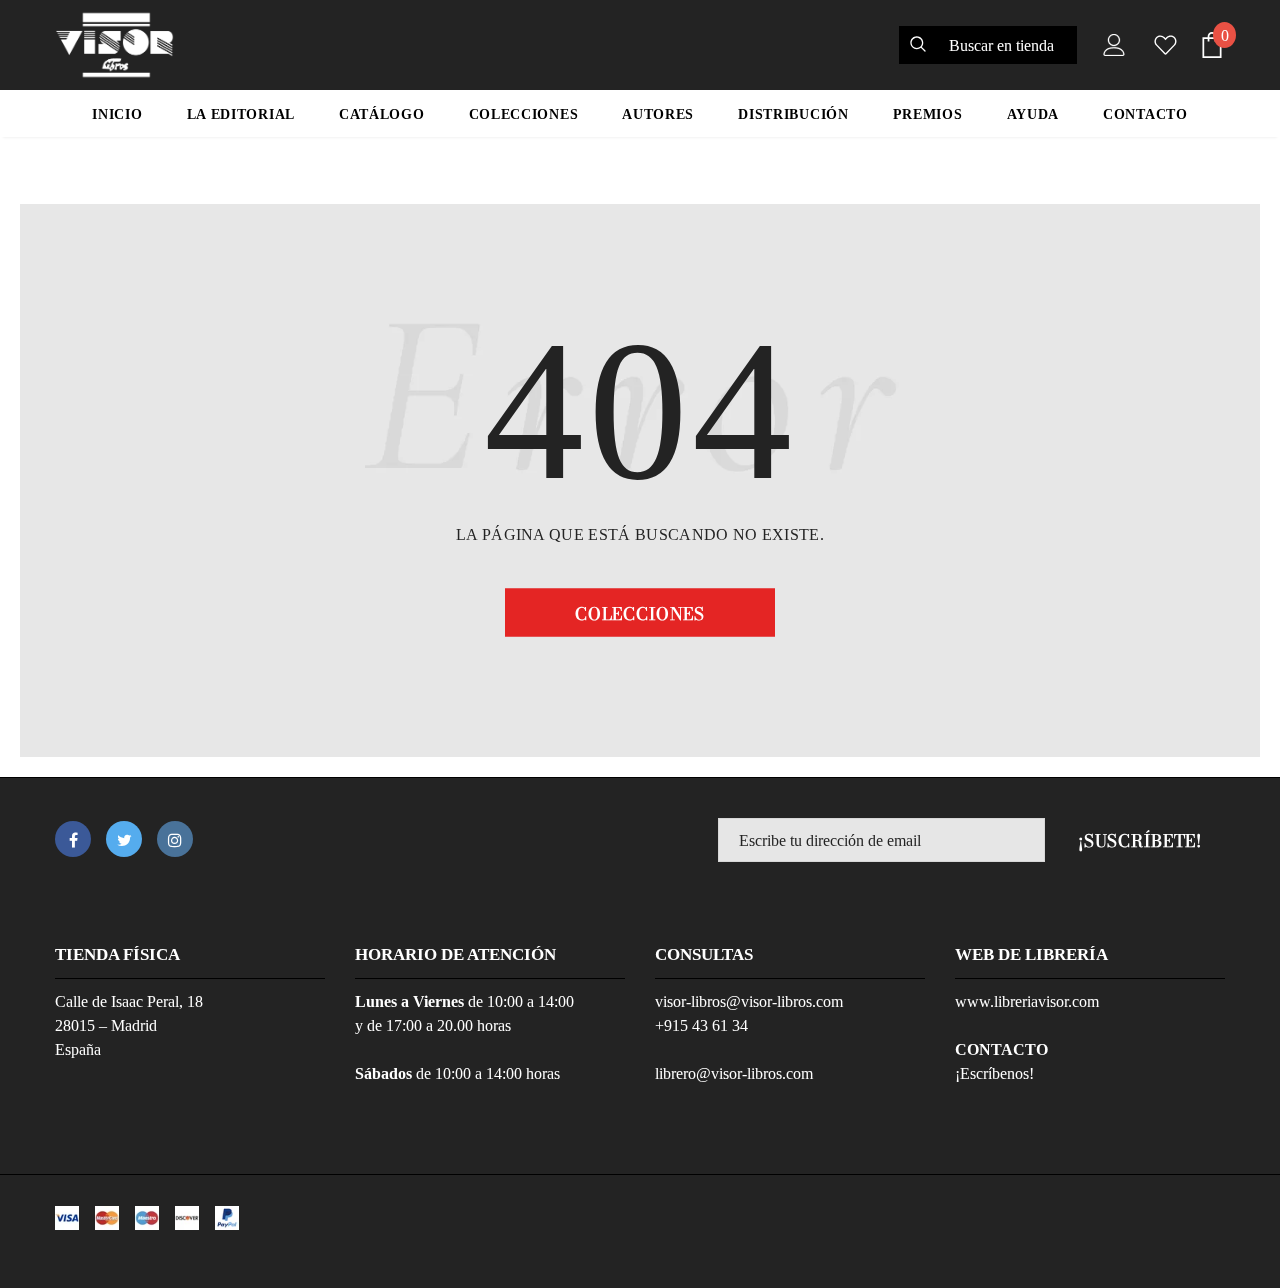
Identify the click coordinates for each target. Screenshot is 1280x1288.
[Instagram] (175, 839)
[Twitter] (124, 839)
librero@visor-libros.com (734, 1073)
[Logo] (114, 45)
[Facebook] (73, 839)
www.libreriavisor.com (1027, 1001)
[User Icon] (1110, 45)
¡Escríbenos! (994, 1073)
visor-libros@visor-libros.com (749, 1001)
